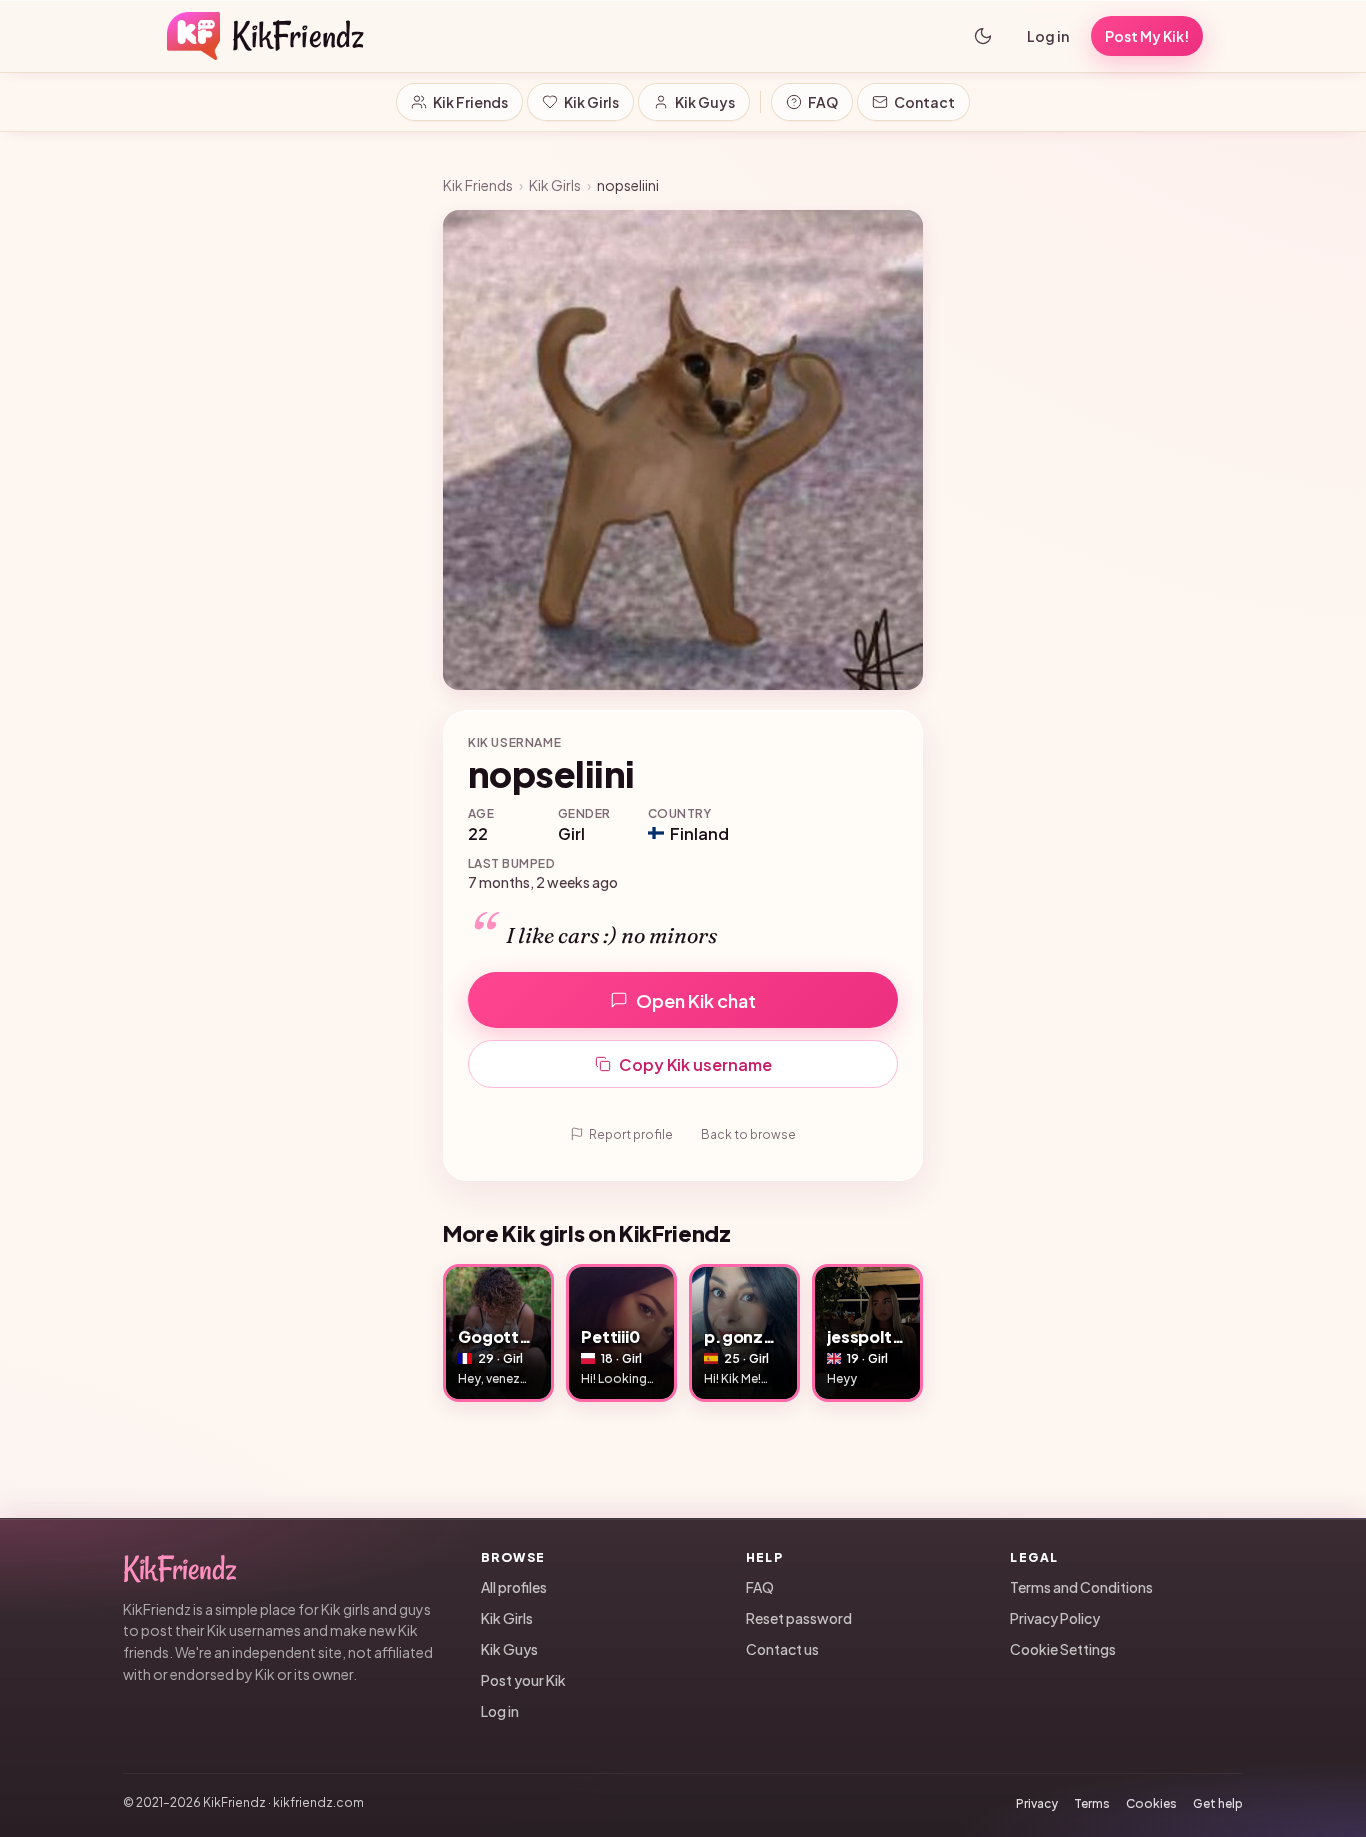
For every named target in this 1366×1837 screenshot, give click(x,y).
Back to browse (748, 1134)
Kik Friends (470, 102)
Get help (1218, 1803)
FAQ (823, 102)
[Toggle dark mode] (983, 36)
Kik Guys (705, 102)
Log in (1048, 36)
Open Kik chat (696, 1000)
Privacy (1037, 1803)
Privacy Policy (1055, 1618)
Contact (924, 102)
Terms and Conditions (1081, 1587)
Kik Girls (591, 102)
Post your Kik (523, 1680)
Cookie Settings (1063, 1649)
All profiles (514, 1587)
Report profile (631, 1134)
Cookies (1151, 1803)
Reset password (799, 1618)
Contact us (782, 1649)
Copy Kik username (695, 1064)
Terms (1092, 1803)
